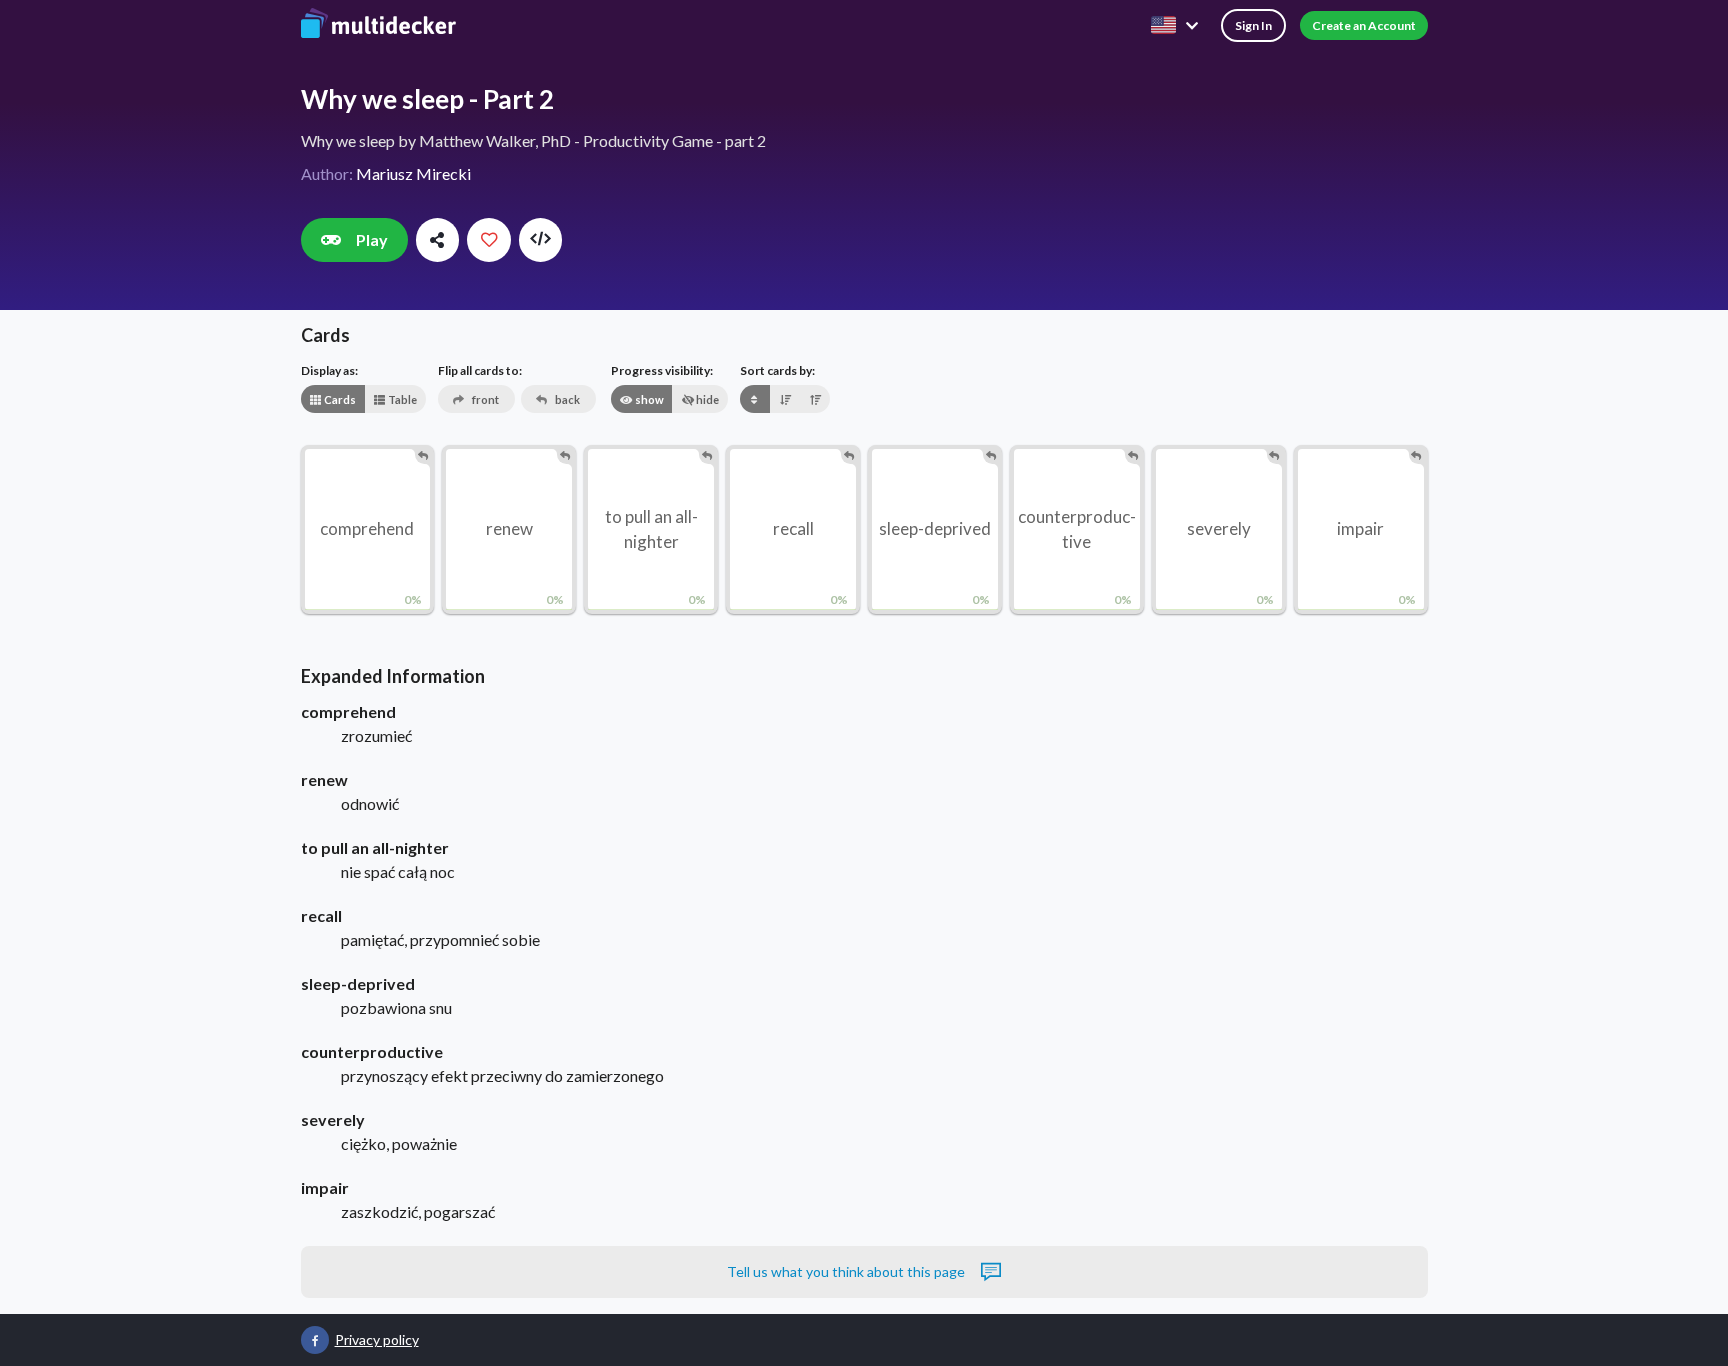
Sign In (1253, 25)
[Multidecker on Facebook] (315, 1340)
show (648, 399)
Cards (339, 399)
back (566, 399)
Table (401, 399)
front (484, 399)
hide (706, 399)
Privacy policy (377, 1339)
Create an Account (1364, 25)
